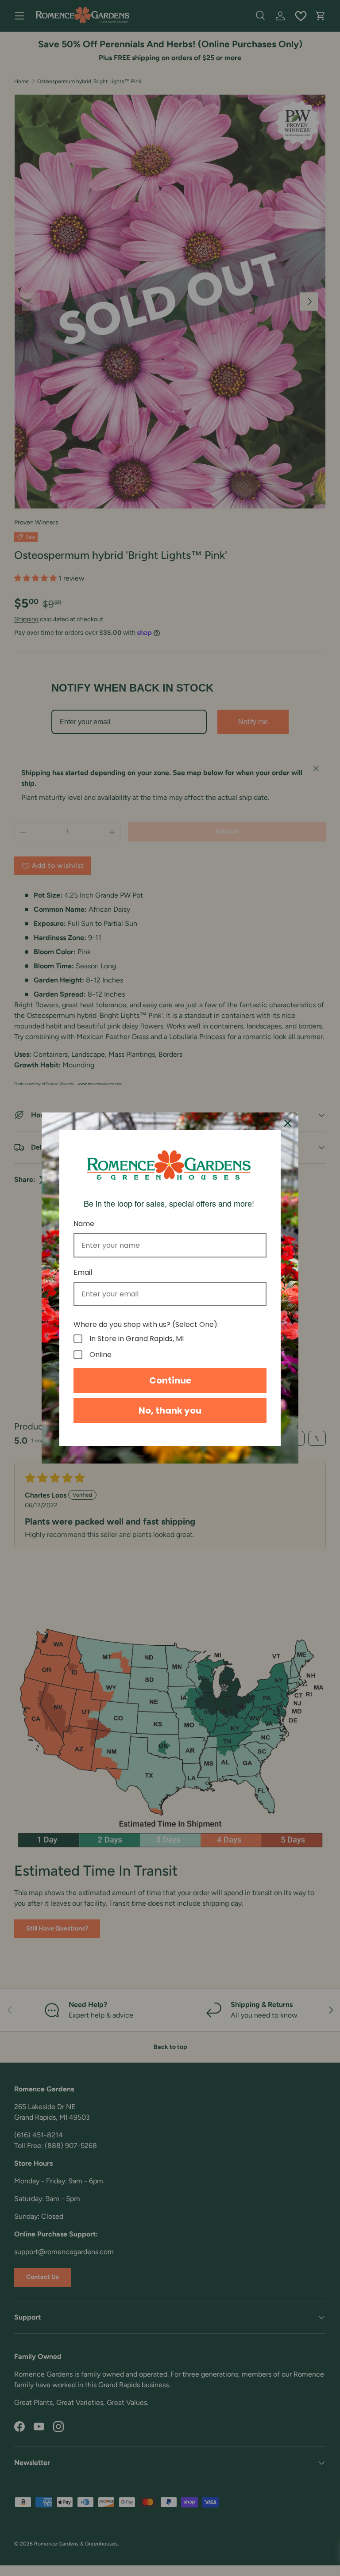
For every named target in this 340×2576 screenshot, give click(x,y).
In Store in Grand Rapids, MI (137, 1339)
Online (100, 1355)
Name (84, 1224)
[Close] (288, 1123)
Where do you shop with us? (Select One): (146, 1324)
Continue (170, 1380)
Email (83, 1272)
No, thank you (170, 1410)
